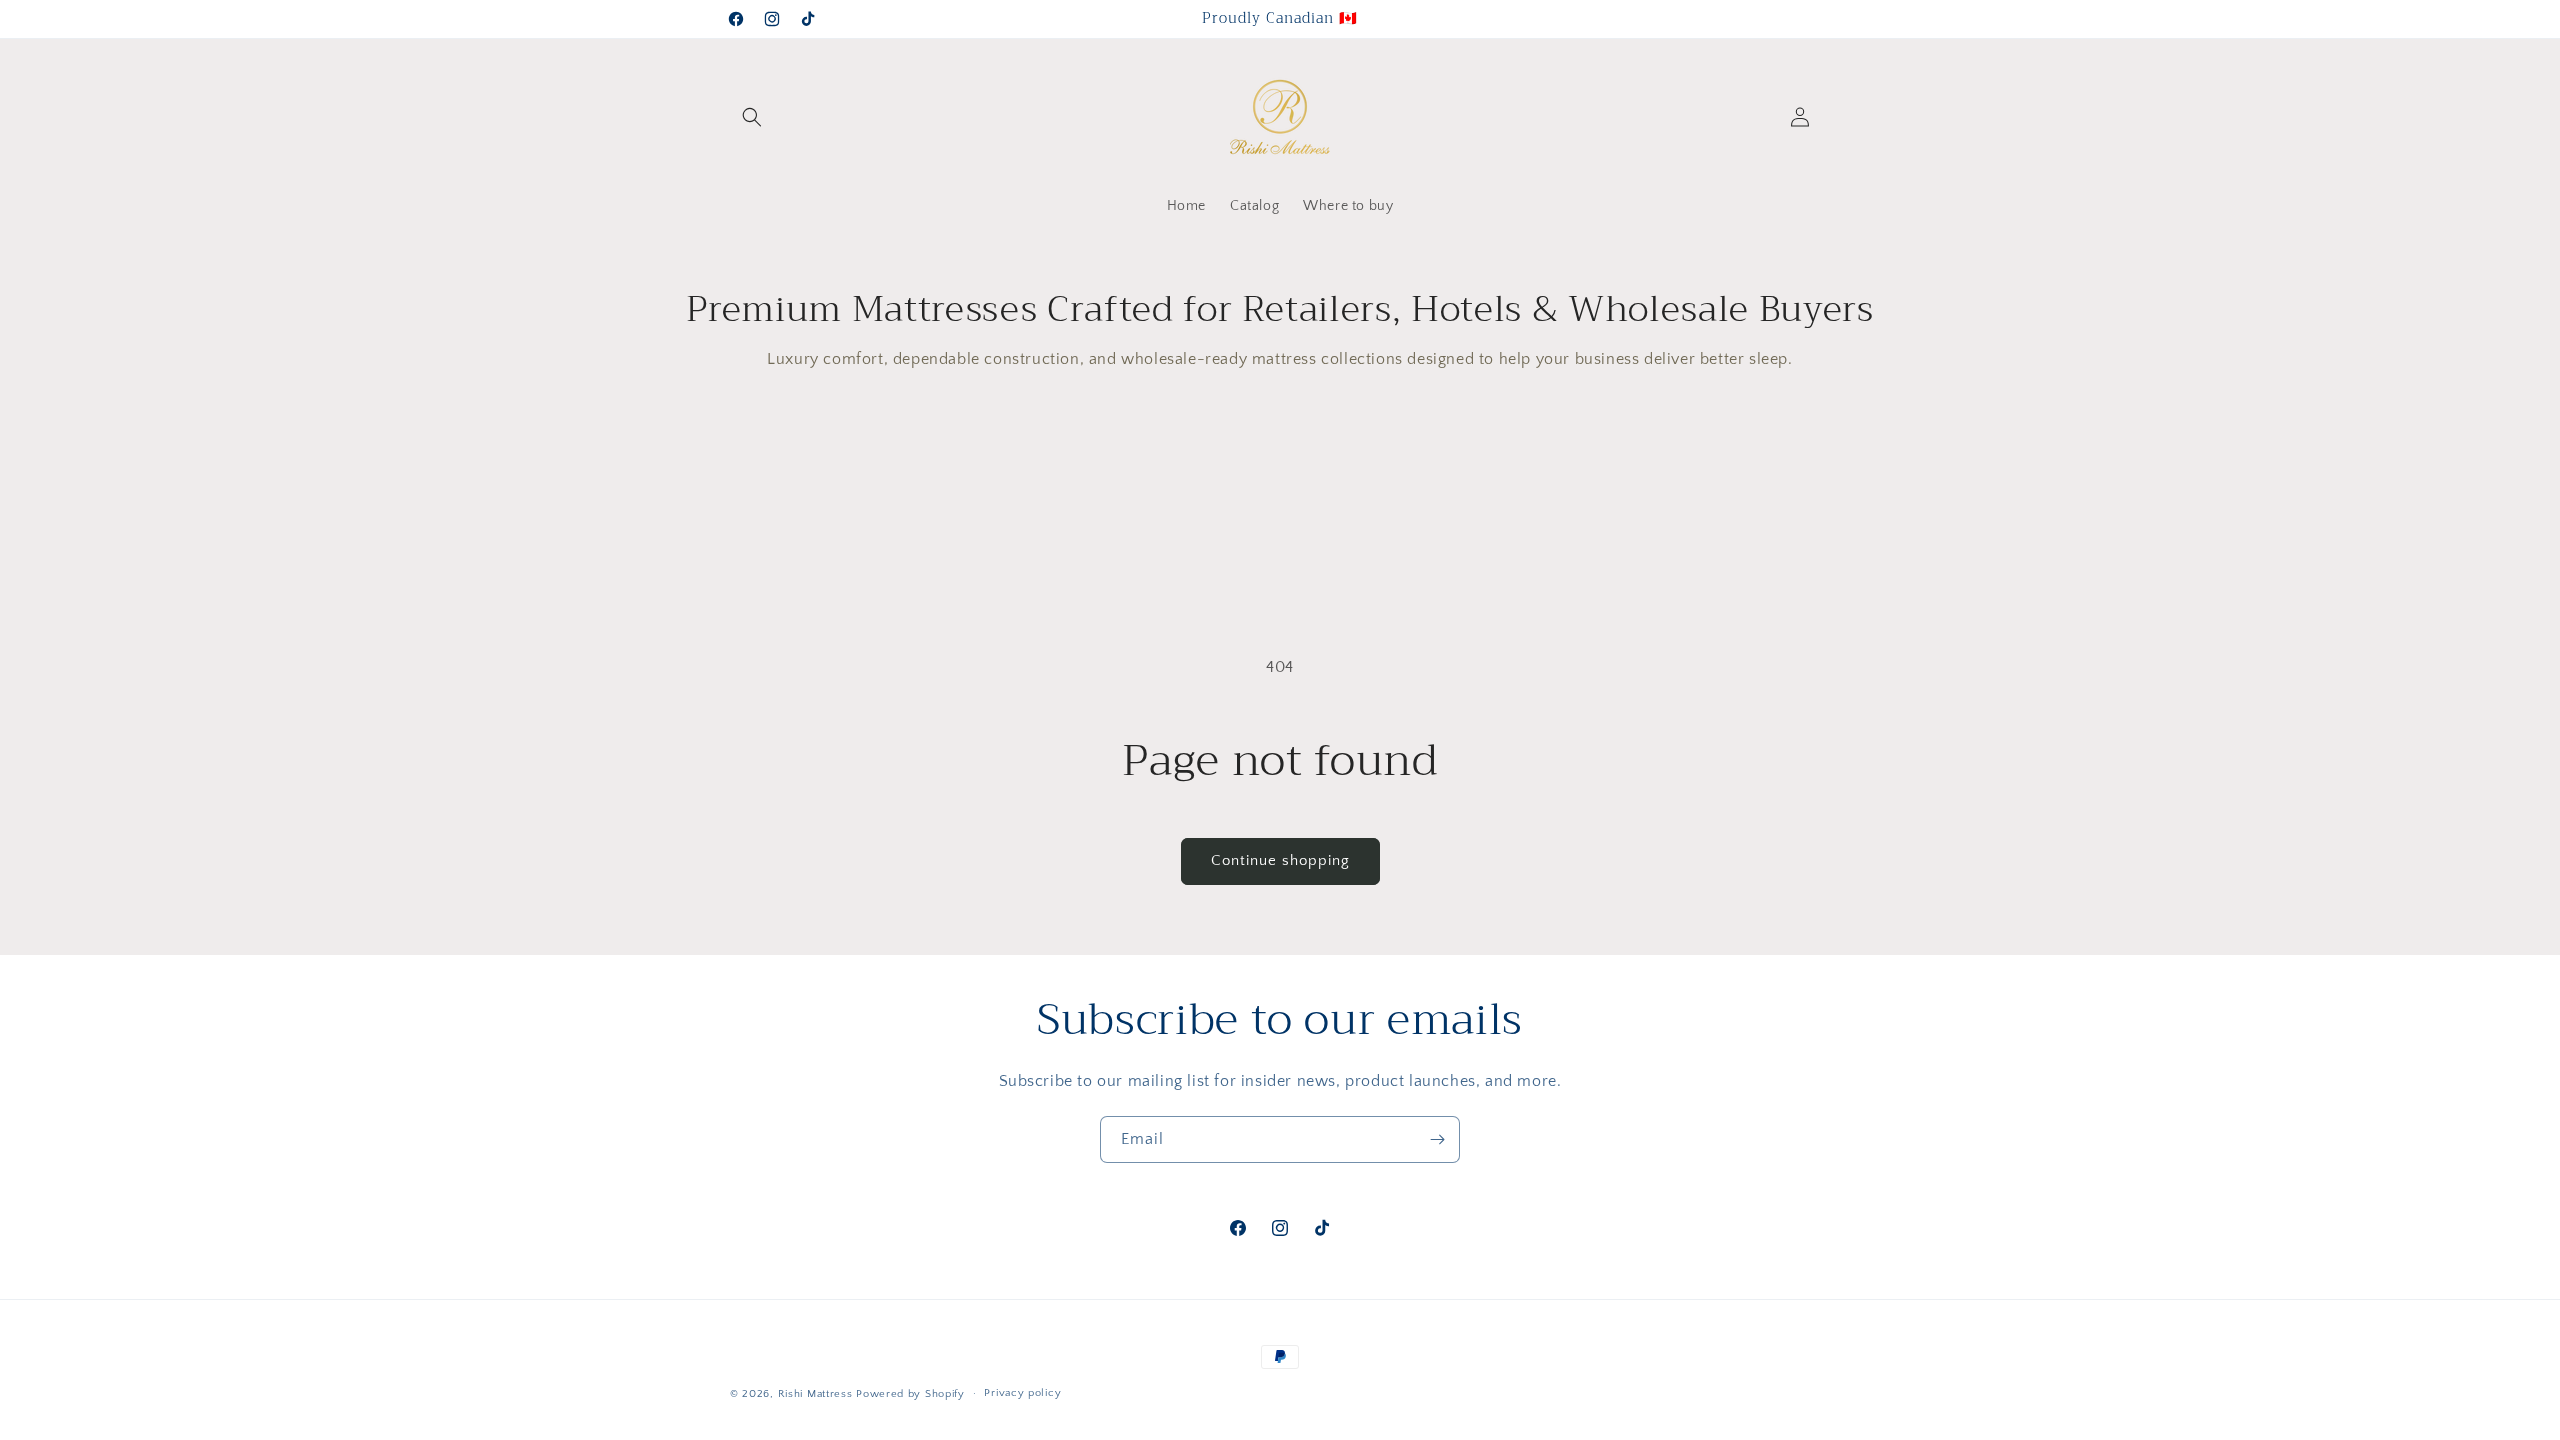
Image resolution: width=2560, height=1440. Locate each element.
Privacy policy (1022, 1393)
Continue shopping (1280, 860)
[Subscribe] (1437, 1139)
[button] (752, 117)
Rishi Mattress (815, 1394)
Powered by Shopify (910, 1394)
